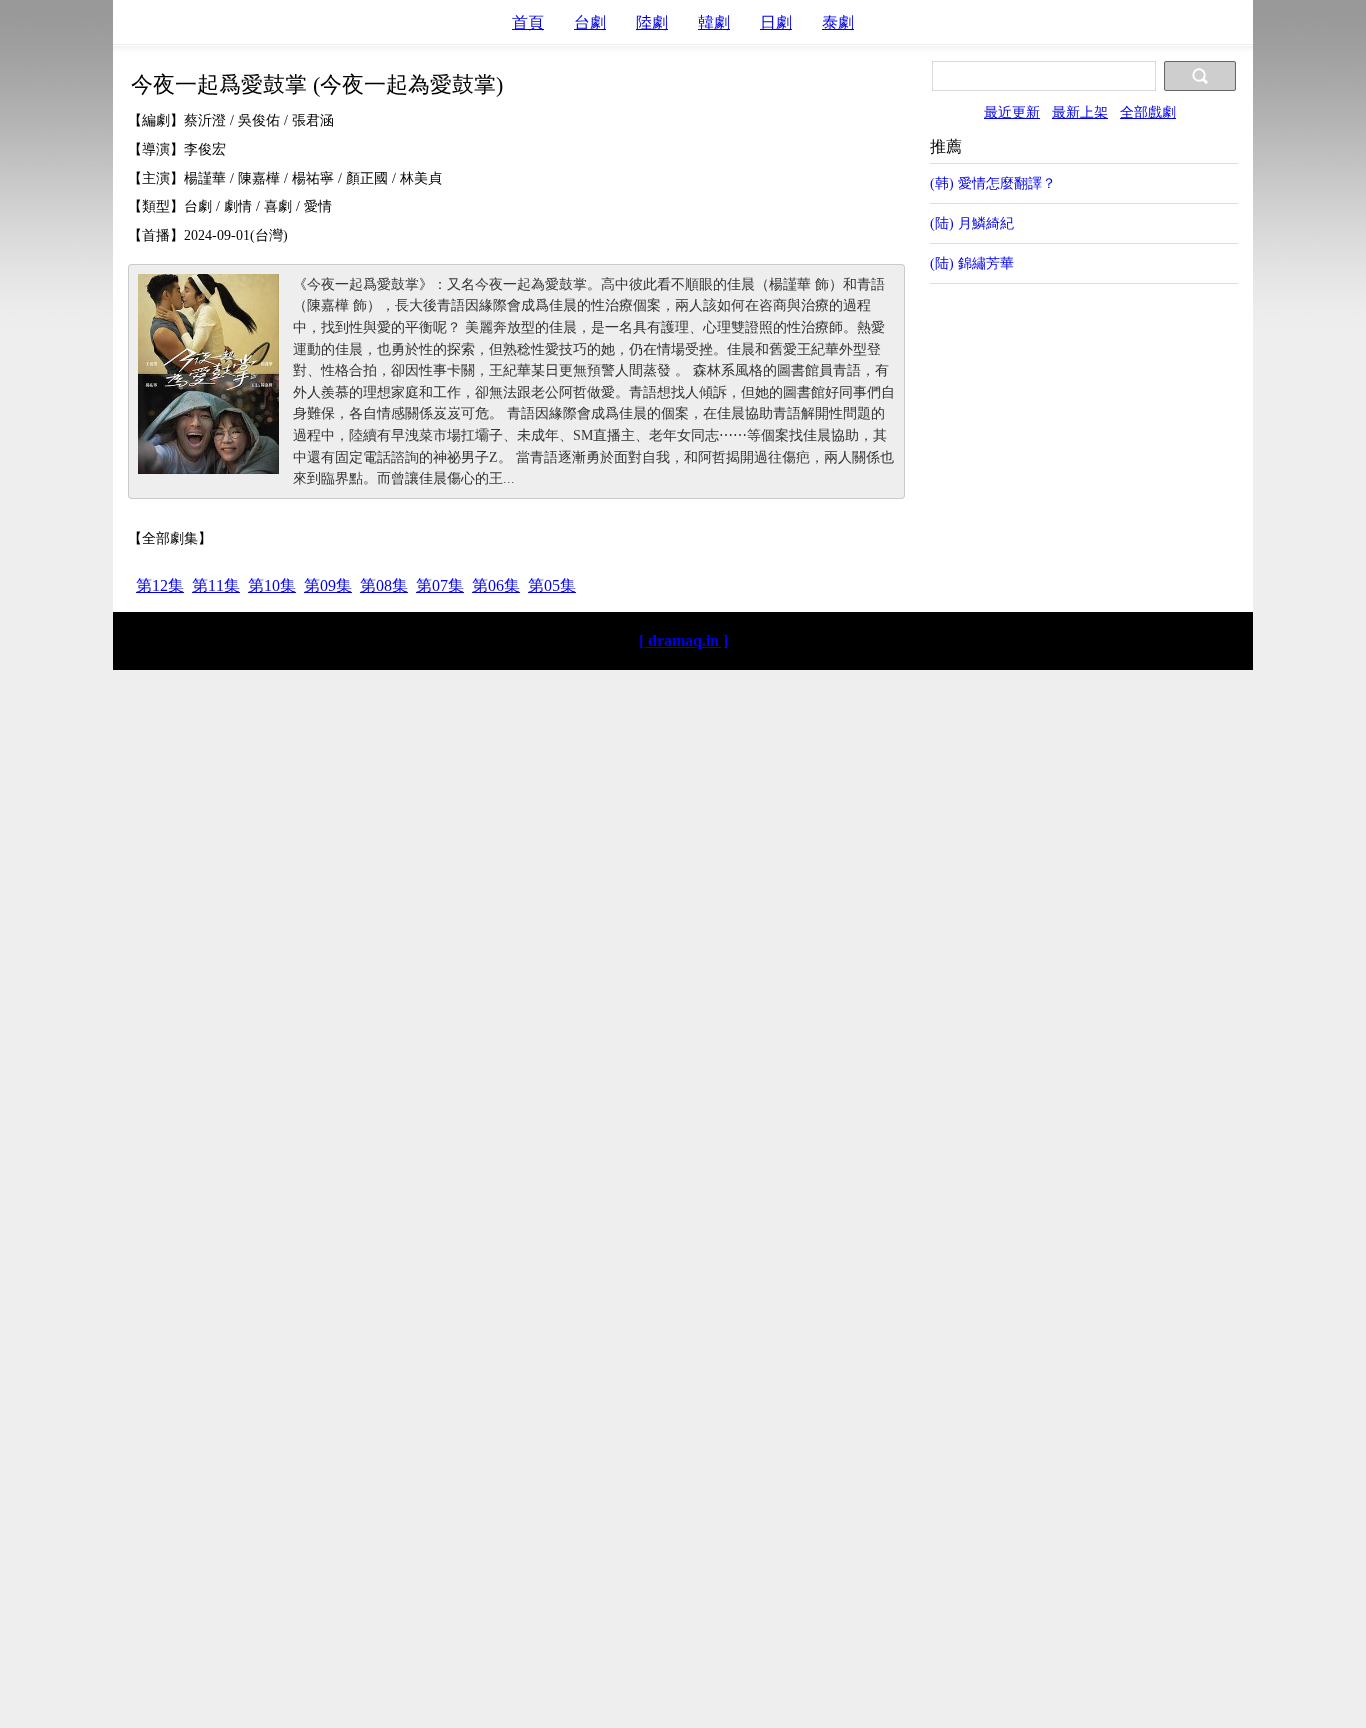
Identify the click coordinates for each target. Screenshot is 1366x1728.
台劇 (590, 22)
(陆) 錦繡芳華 (972, 263)
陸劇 (652, 22)
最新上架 (1080, 112)
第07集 (440, 585)
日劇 (776, 22)
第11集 (216, 585)
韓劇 (714, 22)
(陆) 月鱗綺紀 (972, 223)
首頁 (528, 22)
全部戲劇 (1148, 112)
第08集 (384, 585)
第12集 (160, 585)
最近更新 (1012, 112)
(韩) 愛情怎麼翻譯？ (993, 183)
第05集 (552, 585)
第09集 (328, 585)
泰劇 (838, 22)
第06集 (496, 585)
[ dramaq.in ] (683, 640)
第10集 (272, 585)
